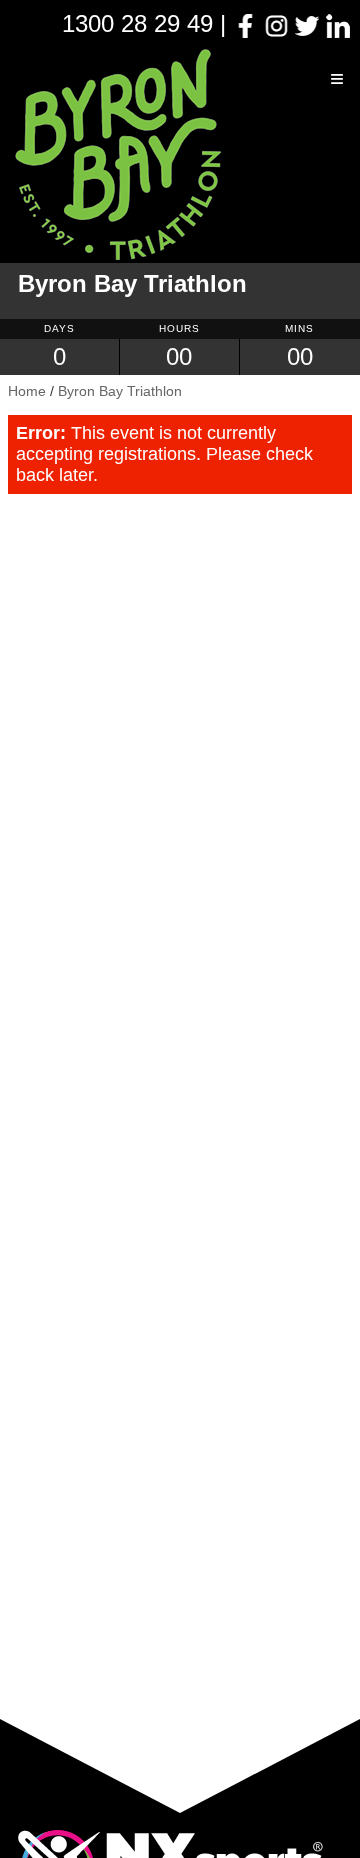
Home (27, 391)
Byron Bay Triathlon (120, 391)
